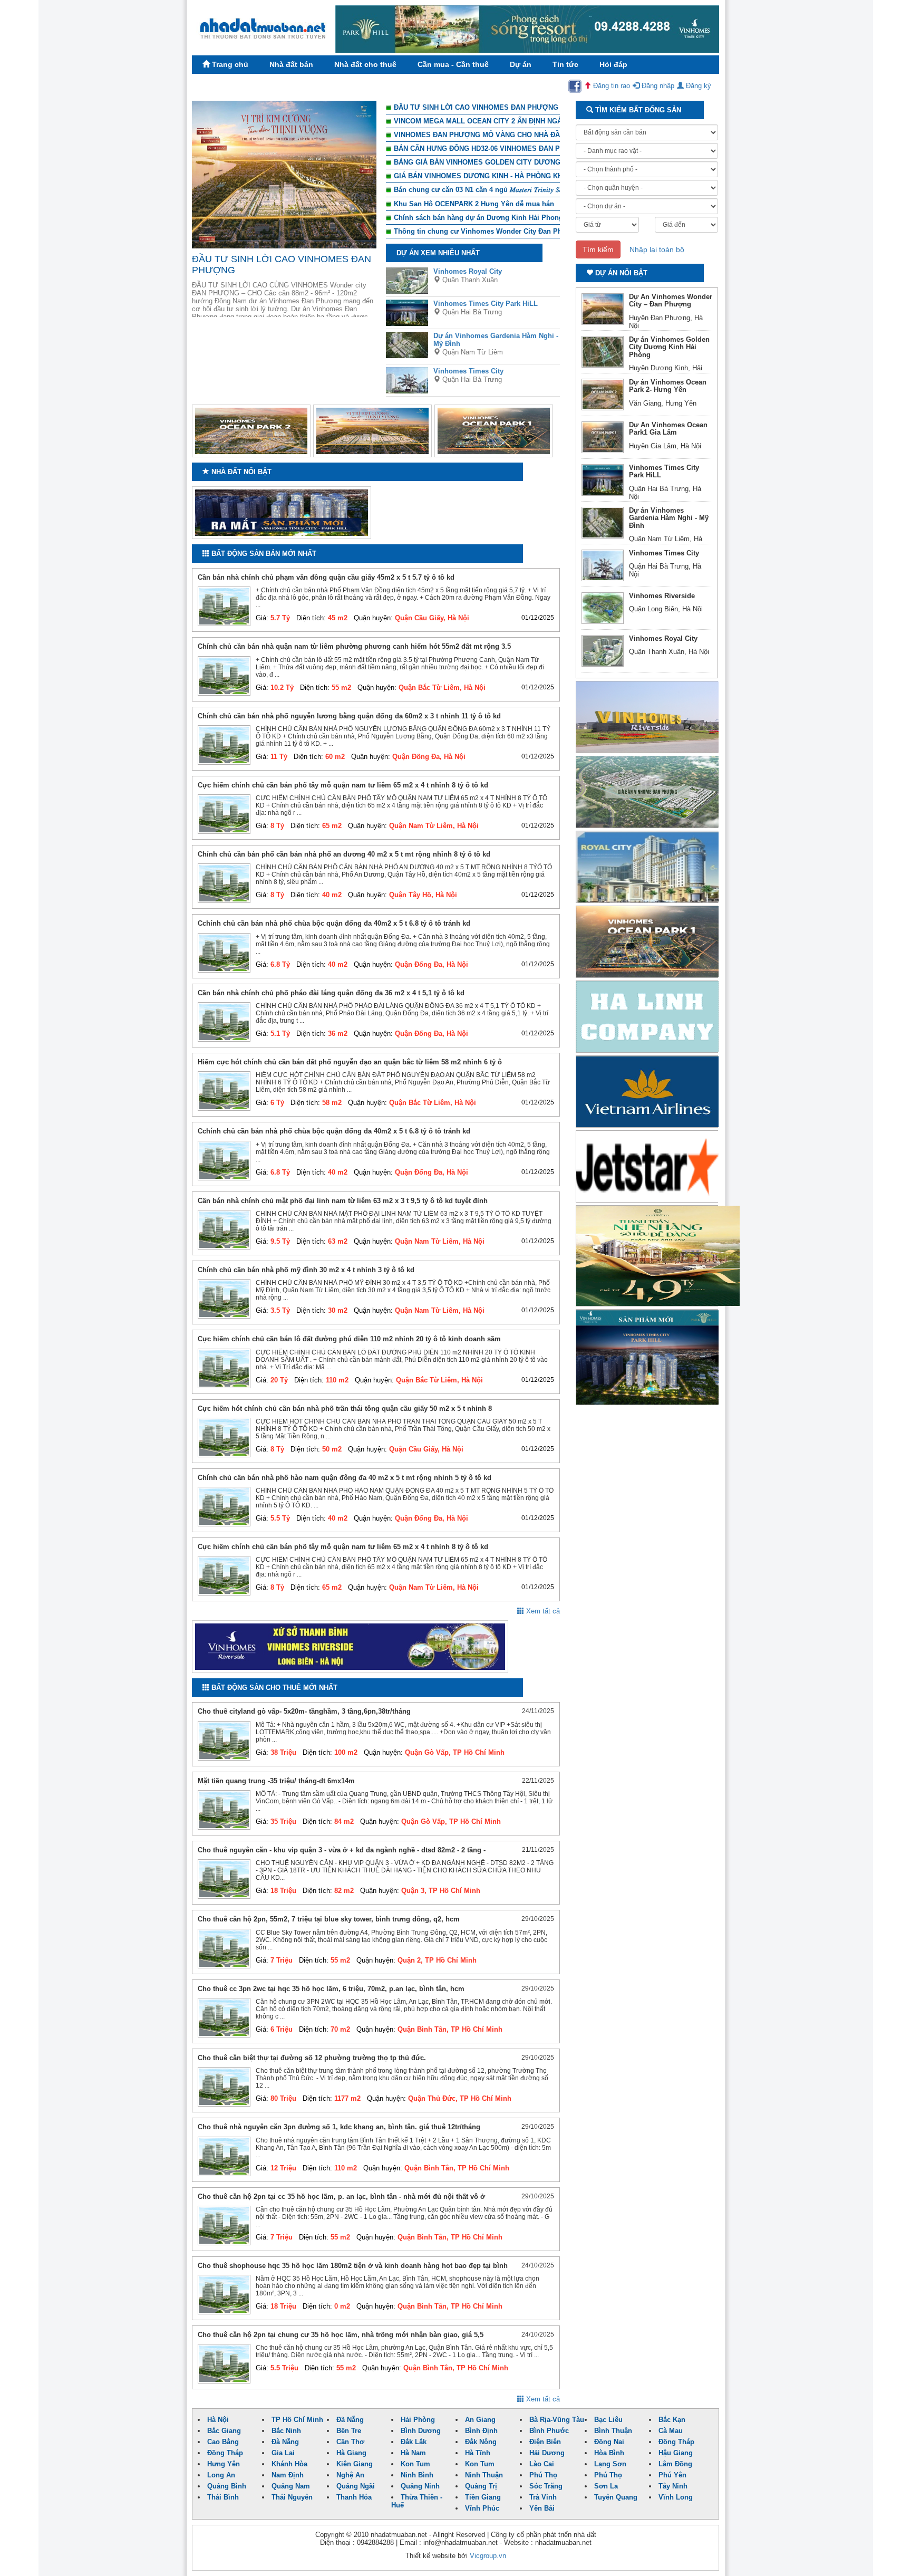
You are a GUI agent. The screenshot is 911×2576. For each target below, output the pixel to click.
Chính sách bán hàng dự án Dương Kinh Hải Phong (478, 218)
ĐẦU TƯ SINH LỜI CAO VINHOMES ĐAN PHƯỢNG (476, 107)
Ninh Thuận (484, 2475)
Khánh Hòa (289, 2464)
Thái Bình (223, 2497)
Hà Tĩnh (478, 2453)
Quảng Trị (481, 2486)
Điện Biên (545, 2442)
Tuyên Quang (616, 2497)
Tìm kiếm (598, 249)
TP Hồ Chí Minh (297, 2420)
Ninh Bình (417, 2475)
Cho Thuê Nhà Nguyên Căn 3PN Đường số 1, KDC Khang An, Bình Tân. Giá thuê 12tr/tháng (339, 2127)
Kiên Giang (355, 2464)
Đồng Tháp (676, 2442)
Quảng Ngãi (356, 2486)
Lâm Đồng (675, 2464)
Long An (221, 2475)
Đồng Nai (609, 2442)
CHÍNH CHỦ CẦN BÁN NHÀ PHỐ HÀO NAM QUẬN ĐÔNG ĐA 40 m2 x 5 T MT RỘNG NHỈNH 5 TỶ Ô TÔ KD (345, 1478)
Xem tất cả (542, 1611)
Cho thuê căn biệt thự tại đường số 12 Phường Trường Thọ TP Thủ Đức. (312, 2058)
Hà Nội (218, 2420)
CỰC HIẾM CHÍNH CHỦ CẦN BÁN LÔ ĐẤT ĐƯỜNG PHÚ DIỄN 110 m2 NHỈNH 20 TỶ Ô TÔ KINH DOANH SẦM (349, 1339)
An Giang (480, 2420)
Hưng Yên (224, 2464)
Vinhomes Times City (468, 371)
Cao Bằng (223, 2442)
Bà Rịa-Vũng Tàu (557, 2420)
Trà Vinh (543, 2497)
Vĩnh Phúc (482, 2508)
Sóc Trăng (546, 2486)
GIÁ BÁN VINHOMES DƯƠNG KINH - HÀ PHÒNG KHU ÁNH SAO (497, 176)
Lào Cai (542, 2464)
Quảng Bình (227, 2486)
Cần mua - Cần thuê (453, 64)
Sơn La (606, 2486)
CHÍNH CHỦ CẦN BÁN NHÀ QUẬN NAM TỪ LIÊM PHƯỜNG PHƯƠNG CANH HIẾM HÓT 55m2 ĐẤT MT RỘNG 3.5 (354, 646)
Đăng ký (697, 86)
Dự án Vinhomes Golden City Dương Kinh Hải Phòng (669, 347)
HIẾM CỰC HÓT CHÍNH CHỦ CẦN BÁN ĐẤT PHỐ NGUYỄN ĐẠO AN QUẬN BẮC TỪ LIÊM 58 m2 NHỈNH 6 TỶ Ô (350, 1062)
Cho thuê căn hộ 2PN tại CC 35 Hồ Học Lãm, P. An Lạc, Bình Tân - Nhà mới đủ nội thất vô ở (341, 2197)
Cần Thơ (350, 2442)
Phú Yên (672, 2475)
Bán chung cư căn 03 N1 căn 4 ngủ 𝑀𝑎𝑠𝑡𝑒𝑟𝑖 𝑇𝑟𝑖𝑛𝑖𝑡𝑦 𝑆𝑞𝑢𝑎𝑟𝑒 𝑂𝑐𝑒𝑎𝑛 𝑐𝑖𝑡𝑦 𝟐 (505, 190)
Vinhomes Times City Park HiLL (486, 304)
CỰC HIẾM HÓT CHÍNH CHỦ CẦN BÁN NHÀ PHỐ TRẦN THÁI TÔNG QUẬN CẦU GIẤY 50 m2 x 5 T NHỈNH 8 (345, 1409)
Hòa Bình (609, 2453)
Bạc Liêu (608, 2420)
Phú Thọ (543, 2475)
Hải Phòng (418, 2420)
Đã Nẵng (350, 2420)
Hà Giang (351, 2453)
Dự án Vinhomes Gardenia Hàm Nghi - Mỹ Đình (669, 518)
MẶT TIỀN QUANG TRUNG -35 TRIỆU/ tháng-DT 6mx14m (276, 1781)
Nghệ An (350, 2475)
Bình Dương (421, 2431)
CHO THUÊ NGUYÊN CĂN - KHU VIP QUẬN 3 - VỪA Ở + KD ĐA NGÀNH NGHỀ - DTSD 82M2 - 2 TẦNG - (342, 1850)
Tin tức (565, 64)
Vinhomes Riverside (662, 596)
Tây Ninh (673, 2486)
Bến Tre (349, 2431)
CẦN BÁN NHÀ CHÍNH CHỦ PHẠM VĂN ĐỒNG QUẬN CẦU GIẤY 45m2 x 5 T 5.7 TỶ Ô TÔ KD (326, 577)
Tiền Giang (483, 2497)
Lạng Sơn (610, 2464)
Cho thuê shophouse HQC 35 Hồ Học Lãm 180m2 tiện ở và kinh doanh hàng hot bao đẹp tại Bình (353, 2266)
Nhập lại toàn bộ (657, 249)
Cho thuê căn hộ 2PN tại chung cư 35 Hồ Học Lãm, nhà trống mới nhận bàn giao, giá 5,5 (341, 2335)
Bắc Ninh (286, 2431)
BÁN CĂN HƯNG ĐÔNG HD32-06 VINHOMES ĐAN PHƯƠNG (490, 148)
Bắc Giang (224, 2431)
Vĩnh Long (676, 2497)
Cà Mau (671, 2431)
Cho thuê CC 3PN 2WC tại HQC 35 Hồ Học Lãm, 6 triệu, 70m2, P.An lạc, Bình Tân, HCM (331, 1989)
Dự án (521, 64)
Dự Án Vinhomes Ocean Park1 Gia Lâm (668, 429)
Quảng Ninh (420, 2486)
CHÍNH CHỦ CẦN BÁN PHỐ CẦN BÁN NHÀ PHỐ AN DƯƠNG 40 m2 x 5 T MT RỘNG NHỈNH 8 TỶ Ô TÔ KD (344, 854)
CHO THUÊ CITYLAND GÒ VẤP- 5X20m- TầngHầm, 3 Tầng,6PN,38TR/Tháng (304, 1711)
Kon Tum (415, 2464)
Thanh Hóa (354, 2497)
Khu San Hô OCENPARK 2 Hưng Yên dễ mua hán (474, 204)
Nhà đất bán (291, 64)
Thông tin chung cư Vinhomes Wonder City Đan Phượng (487, 231)
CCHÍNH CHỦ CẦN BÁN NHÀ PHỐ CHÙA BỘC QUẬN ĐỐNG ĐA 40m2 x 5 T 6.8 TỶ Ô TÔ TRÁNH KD (334, 923)
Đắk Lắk (414, 2442)
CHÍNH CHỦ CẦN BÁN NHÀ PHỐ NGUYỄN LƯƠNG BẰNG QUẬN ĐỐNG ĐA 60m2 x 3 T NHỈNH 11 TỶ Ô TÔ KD (349, 716)
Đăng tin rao (610, 86)
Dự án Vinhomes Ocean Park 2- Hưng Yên (668, 386)
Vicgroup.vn (488, 2556)
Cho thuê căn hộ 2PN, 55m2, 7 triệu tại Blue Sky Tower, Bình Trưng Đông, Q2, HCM (329, 1919)
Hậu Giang (676, 2453)
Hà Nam (413, 2453)
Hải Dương (547, 2453)
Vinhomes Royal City (468, 271)
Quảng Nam (291, 2486)
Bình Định (481, 2431)
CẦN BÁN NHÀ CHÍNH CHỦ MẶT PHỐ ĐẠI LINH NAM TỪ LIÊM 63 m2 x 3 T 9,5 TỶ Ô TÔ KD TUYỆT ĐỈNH (343, 1201)
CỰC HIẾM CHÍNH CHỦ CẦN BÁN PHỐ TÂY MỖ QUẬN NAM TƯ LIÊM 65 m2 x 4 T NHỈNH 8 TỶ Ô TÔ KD (343, 785)
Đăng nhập (657, 86)
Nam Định (288, 2475)
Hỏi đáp (613, 64)
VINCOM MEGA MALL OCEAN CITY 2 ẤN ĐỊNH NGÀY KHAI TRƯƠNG (506, 121)
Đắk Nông (481, 2442)
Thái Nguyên (292, 2497)
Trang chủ (229, 64)
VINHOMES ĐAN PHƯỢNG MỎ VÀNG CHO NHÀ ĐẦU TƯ (485, 135)
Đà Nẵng (285, 2442)
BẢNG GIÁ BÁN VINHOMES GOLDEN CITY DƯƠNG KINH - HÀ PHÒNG (508, 162)
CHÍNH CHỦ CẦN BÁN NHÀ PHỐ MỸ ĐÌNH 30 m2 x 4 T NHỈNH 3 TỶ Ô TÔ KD (306, 1270)
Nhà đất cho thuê (365, 64)
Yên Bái (542, 2508)
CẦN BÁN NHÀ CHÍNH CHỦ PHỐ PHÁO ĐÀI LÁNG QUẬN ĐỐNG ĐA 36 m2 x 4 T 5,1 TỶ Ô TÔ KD (331, 993)
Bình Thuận (613, 2431)
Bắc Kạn (672, 2420)
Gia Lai (283, 2453)
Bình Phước (549, 2431)
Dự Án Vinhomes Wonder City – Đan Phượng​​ (671, 300)
